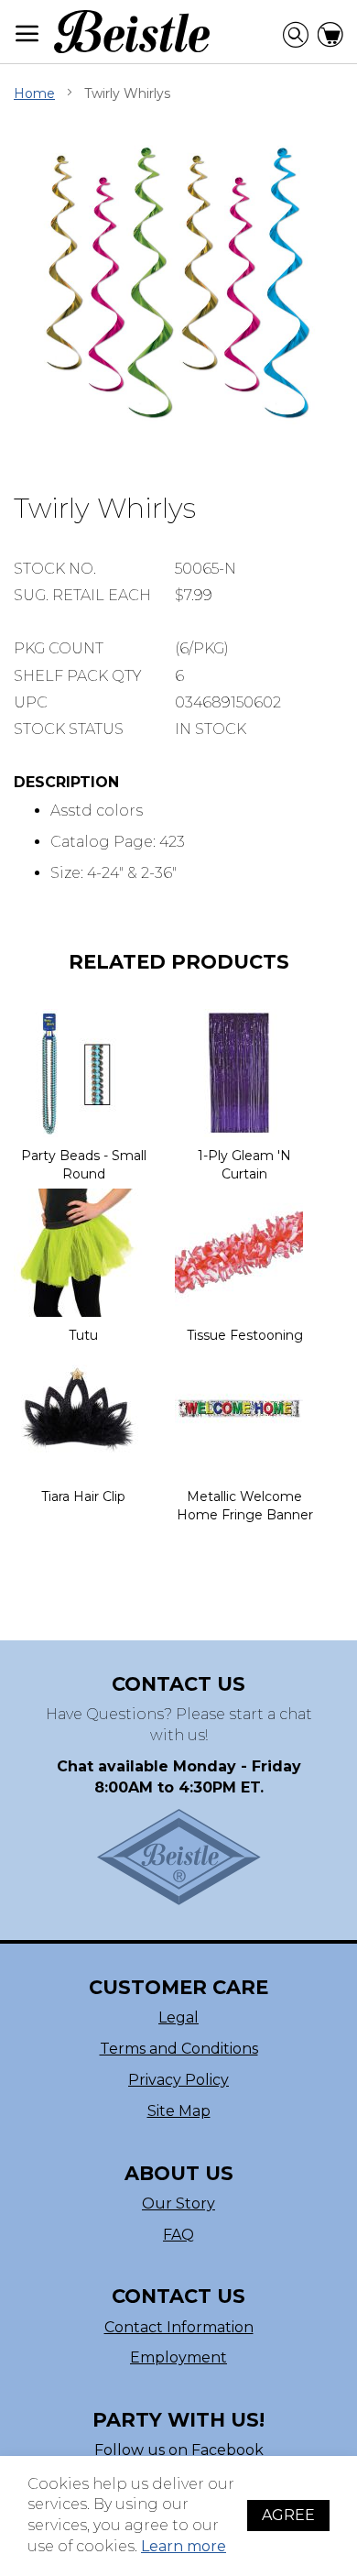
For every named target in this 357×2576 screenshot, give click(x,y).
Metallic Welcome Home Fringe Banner (245, 1506)
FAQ (178, 2235)
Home (34, 93)
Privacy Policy (178, 2080)
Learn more (184, 2546)
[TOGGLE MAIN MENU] (27, 33)
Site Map (179, 2111)
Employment (178, 2357)
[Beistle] (132, 32)
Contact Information (179, 2327)
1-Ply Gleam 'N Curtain (244, 1165)
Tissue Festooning (245, 1335)
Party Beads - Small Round (84, 1165)
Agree (288, 2515)
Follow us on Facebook (179, 2450)
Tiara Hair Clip (83, 1496)
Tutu (83, 1335)
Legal (178, 2017)
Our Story (178, 2203)
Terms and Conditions (179, 2049)
